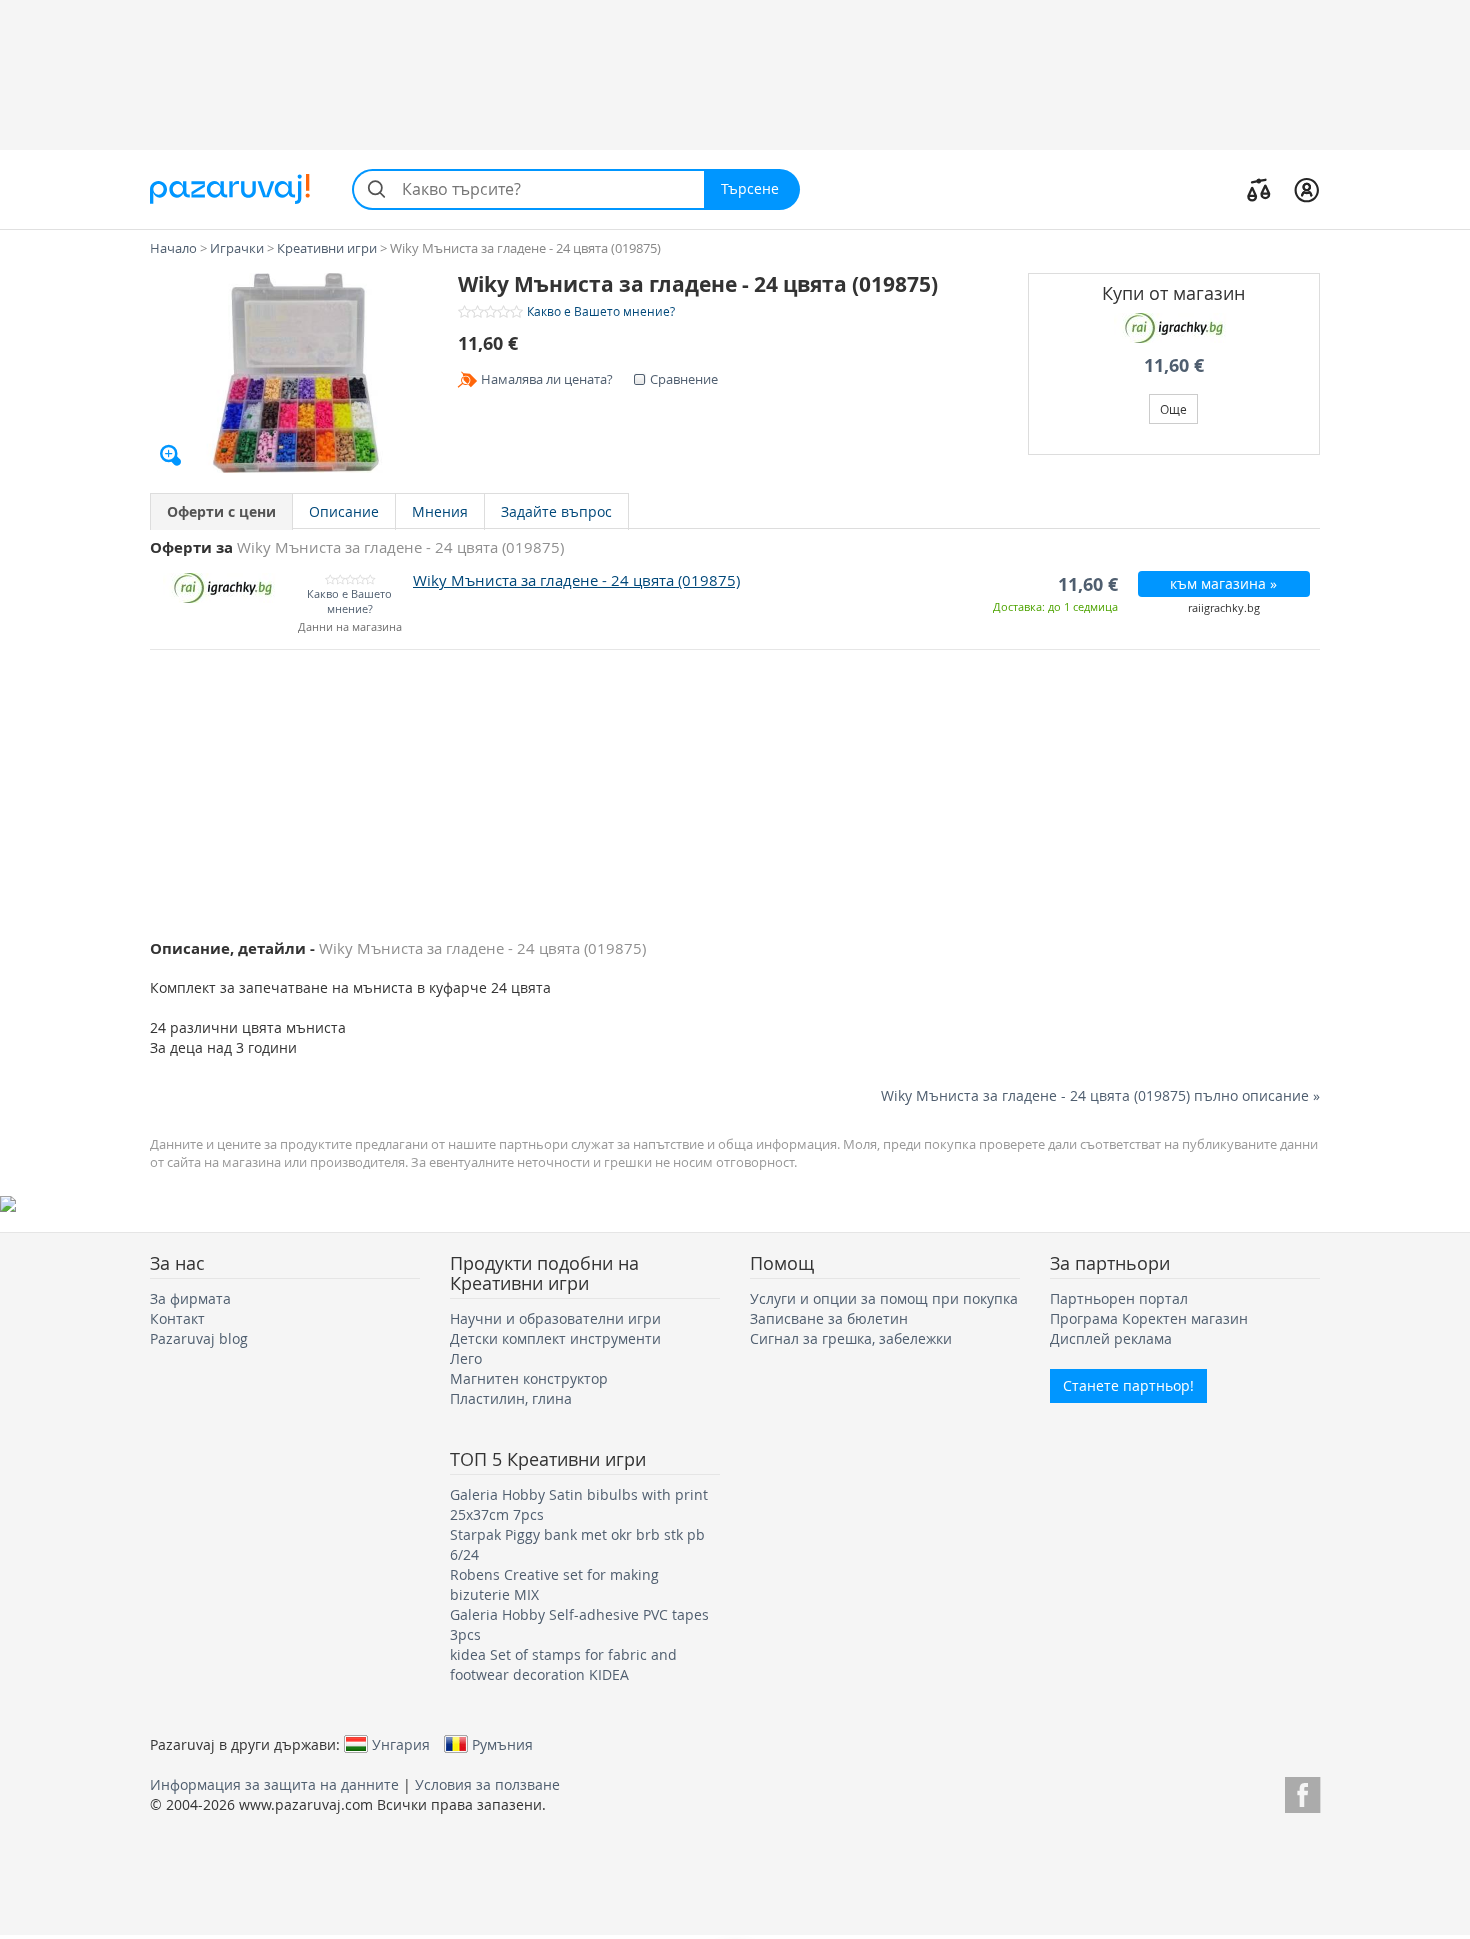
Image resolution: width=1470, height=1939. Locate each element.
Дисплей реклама (1111, 1338)
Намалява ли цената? (547, 379)
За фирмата (190, 1298)
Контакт (177, 1318)
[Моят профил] (1306, 189)
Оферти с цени (221, 511)
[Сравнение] (1259, 189)
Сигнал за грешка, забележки (851, 1338)
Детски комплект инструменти (555, 1338)
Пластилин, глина (511, 1398)
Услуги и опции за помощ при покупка (884, 1298)
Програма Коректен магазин (1149, 1318)
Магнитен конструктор (529, 1378)
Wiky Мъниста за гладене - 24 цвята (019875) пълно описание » (1100, 1095)
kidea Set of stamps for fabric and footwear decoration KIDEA (563, 1664)
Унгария (401, 1744)
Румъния (502, 1744)
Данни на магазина (350, 627)
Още (1173, 409)
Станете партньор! (1128, 1385)
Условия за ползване (487, 1784)
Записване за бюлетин (829, 1318)
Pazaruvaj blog (199, 1338)
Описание (344, 511)
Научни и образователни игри (555, 1318)
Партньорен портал (1119, 1298)
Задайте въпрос (556, 511)
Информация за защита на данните (274, 1784)
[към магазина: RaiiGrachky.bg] (1174, 328)
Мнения (440, 511)
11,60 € (1174, 365)
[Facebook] (1302, 1791)
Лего (466, 1358)
